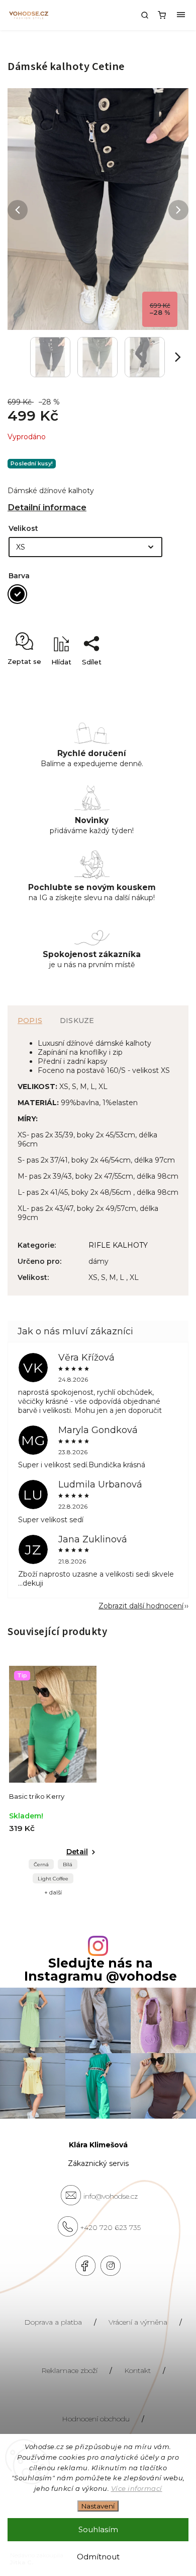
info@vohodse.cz (111, 2196)
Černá (41, 1865)
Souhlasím (98, 2529)
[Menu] (181, 15)
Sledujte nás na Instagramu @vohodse (101, 1970)
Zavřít (163, 680)
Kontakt (137, 2370)
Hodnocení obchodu (96, 2419)
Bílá (68, 1865)
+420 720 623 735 (111, 2227)
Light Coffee (53, 1879)
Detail (77, 1852)
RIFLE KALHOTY (118, 1245)
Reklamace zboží (69, 2370)
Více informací (137, 2488)
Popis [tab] (30, 1021)
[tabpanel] (53, 1781)
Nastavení (98, 2506)
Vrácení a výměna (138, 2322)
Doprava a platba (53, 2322)
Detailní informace (47, 507)
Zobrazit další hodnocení (141, 1606)
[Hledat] (145, 15)
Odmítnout (98, 2557)
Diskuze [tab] (77, 1021)
